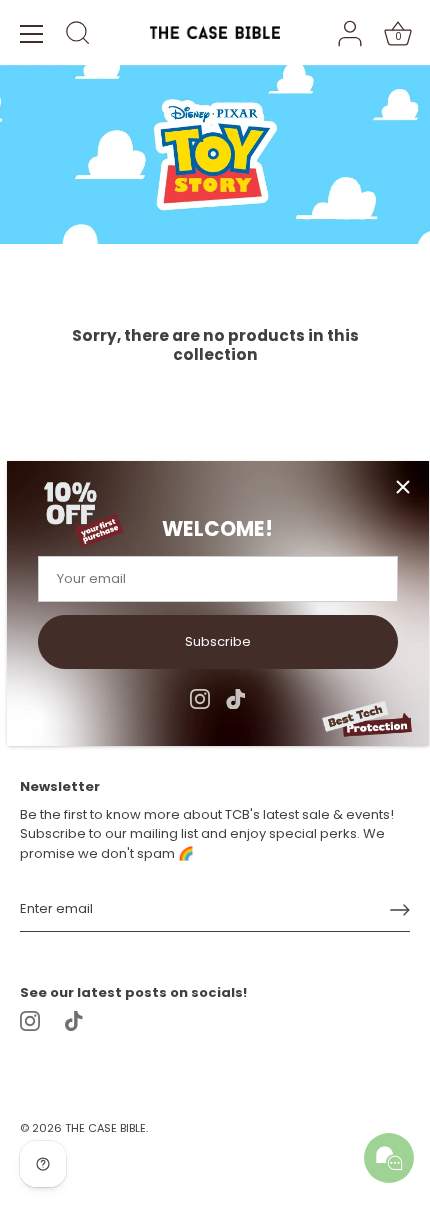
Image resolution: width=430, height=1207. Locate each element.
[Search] (78, 36)
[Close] (403, 487)
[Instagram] (200, 697)
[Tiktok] (236, 697)
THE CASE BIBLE (105, 1128)
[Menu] (32, 34)
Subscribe (218, 641)
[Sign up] (400, 910)
